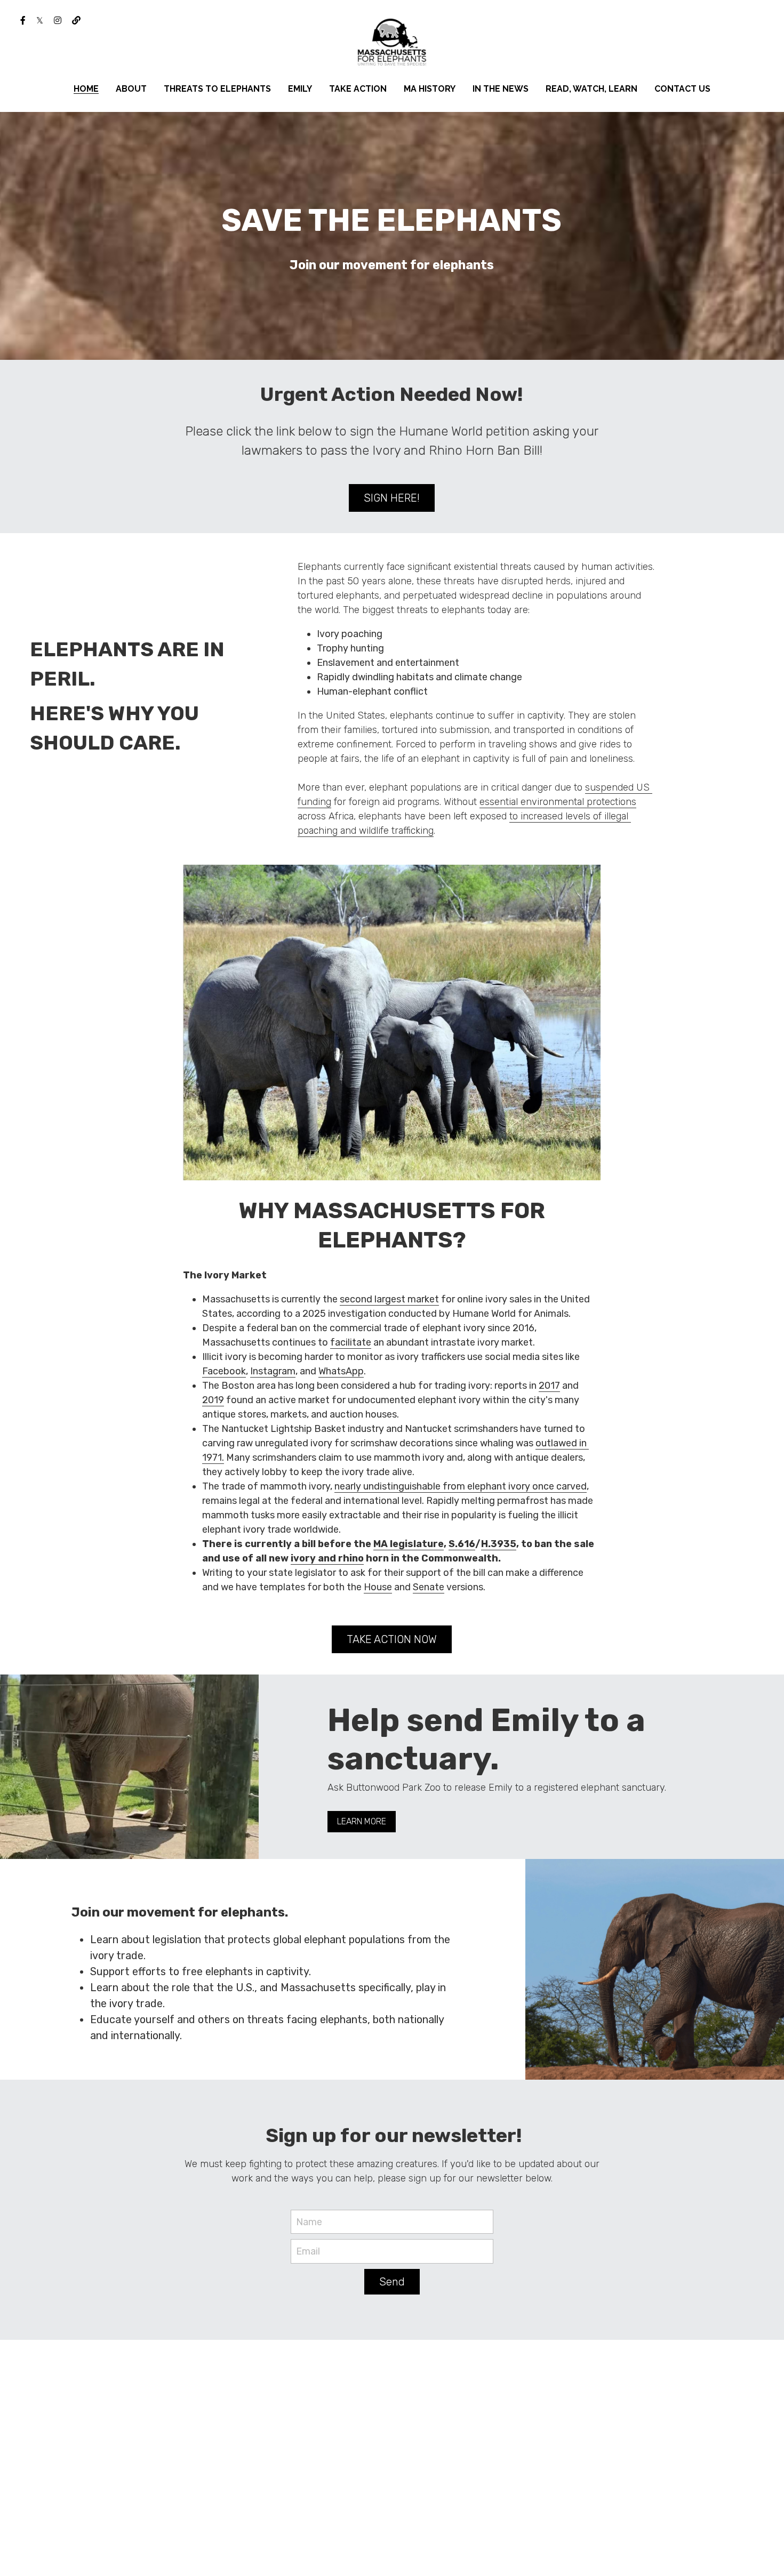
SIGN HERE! (392, 498)
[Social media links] (23, 20)
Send (392, 2282)
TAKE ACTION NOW (392, 1639)
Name (309, 2221)
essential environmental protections (558, 802)
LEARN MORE (362, 1821)
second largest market (389, 1299)
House (378, 1587)
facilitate (351, 1342)
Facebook (224, 1371)
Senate (429, 1587)
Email (308, 2251)
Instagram (273, 1371)
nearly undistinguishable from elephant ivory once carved (461, 1486)
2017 (549, 1386)
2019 (213, 1400)
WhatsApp (341, 1371)
